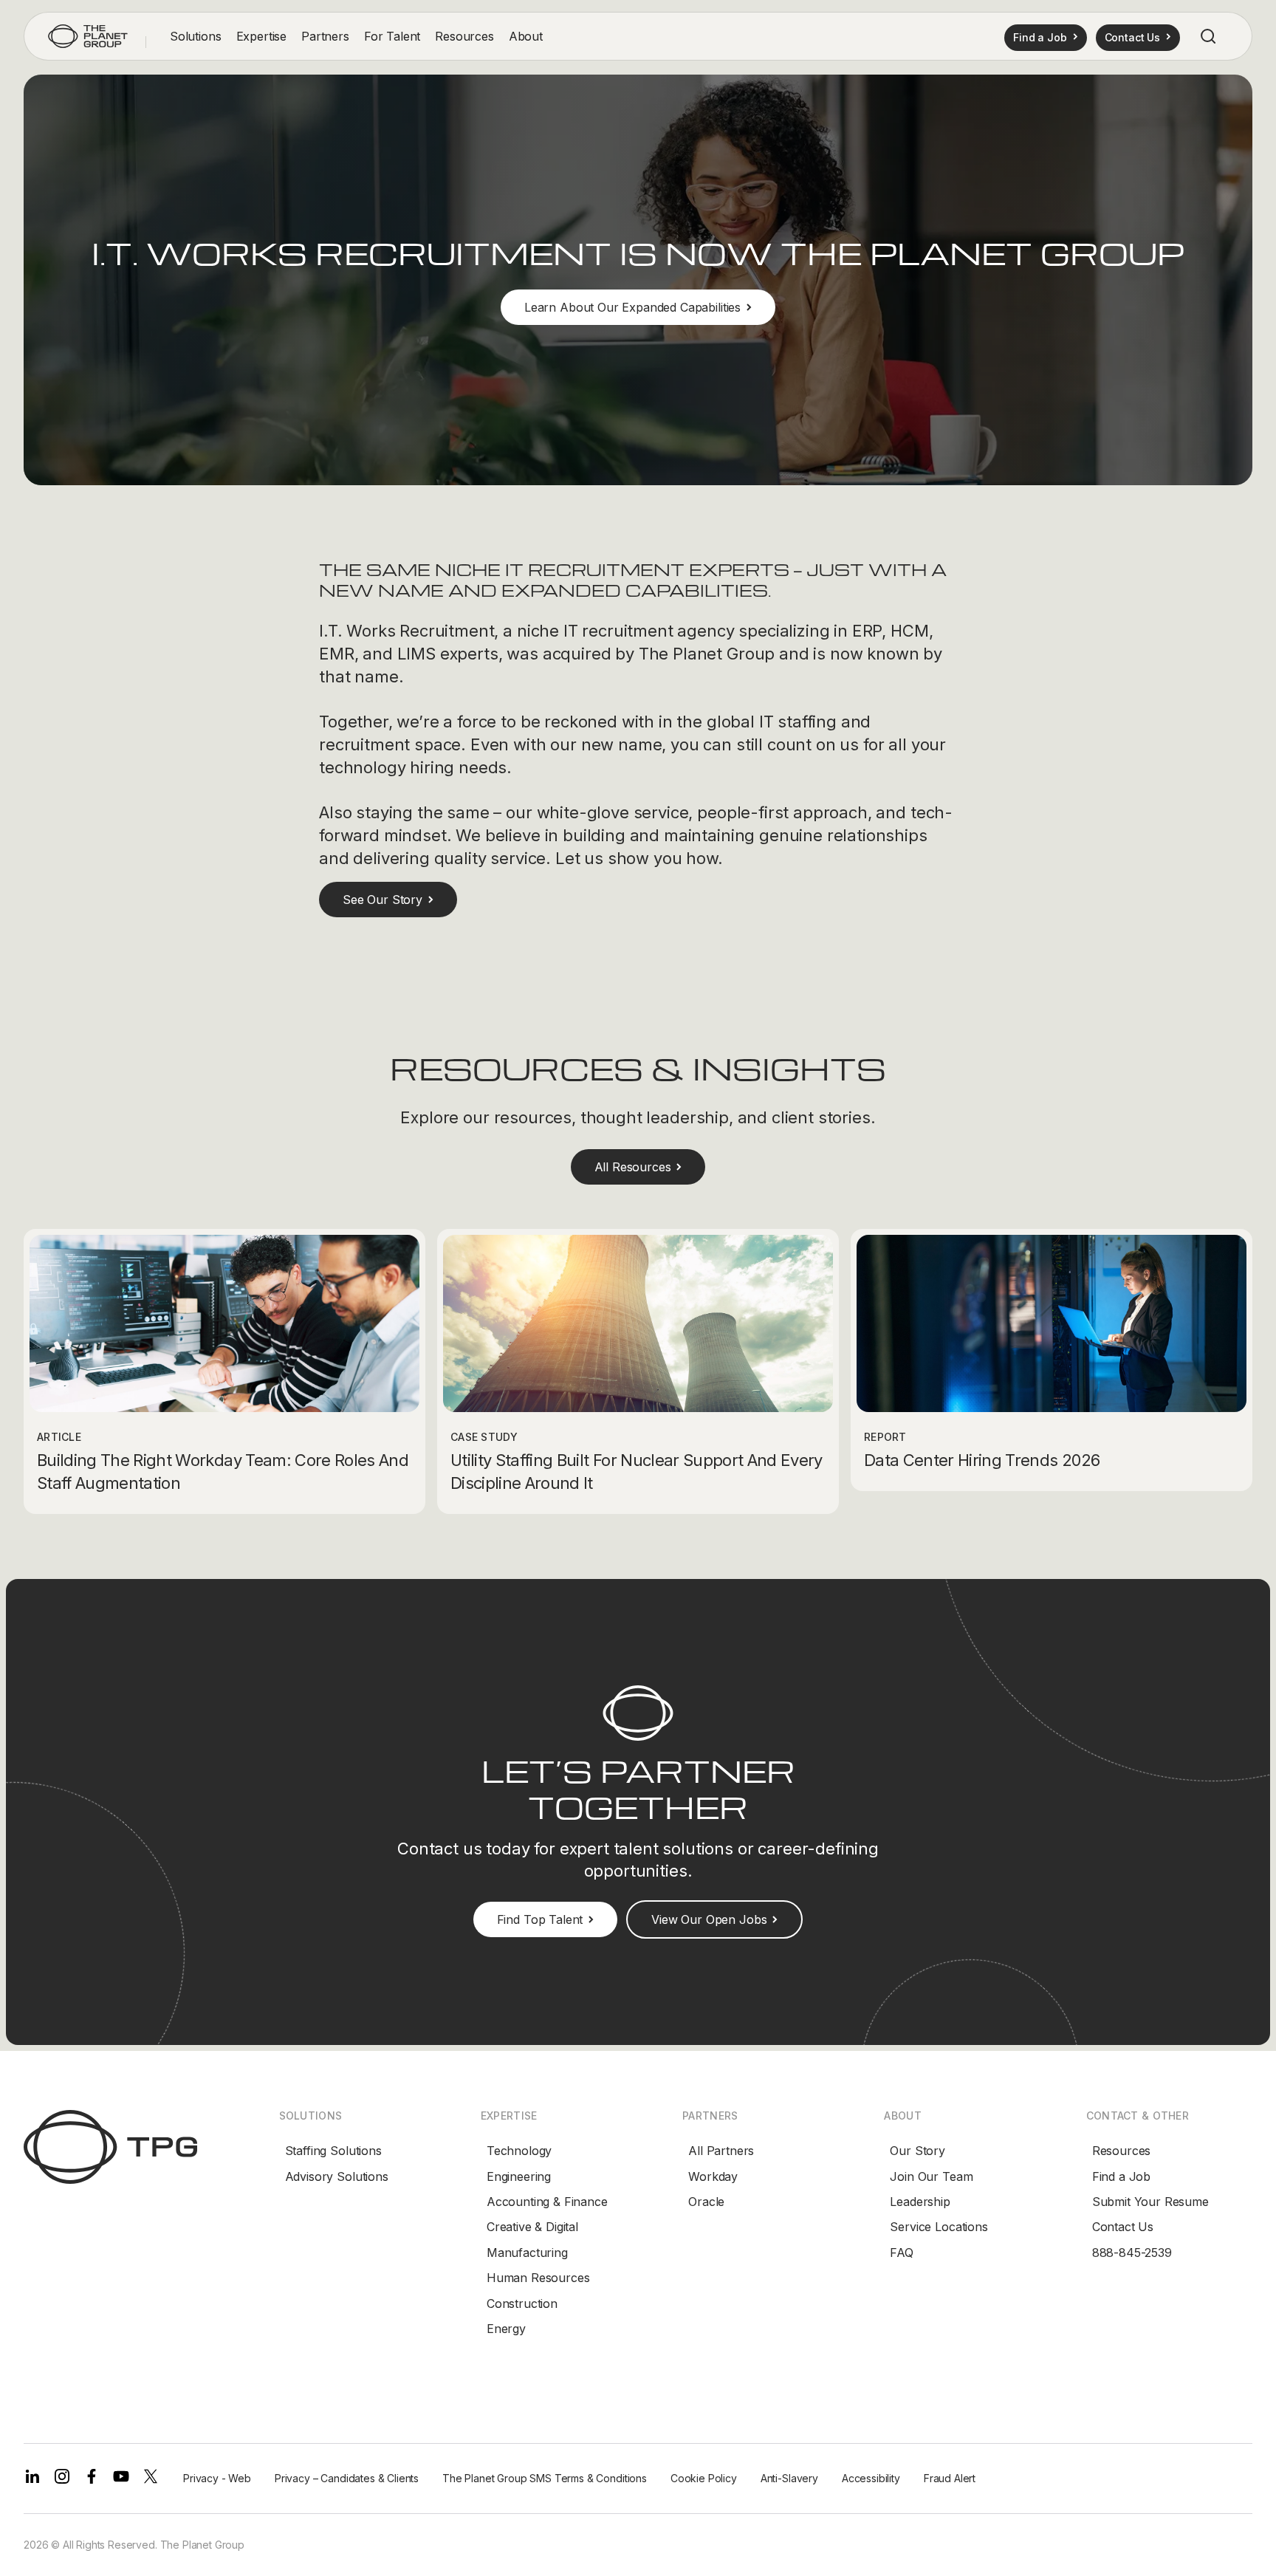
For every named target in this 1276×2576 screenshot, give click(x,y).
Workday (713, 2176)
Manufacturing (527, 2253)
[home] (88, 36)
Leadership (920, 2202)
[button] (196, 37)
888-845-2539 (1132, 2253)
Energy (506, 2329)
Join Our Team (931, 2176)
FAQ (902, 2253)
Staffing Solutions (333, 2151)
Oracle (706, 2202)
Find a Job (1121, 2176)
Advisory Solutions (337, 2176)
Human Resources (538, 2278)
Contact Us (1123, 2227)
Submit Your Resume (1150, 2202)
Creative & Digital (532, 2227)
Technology (519, 2151)
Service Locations (939, 2227)
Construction (522, 2303)
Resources (1122, 2151)
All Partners (721, 2151)
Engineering (519, 2176)
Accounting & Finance (547, 2202)
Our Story (917, 2151)
